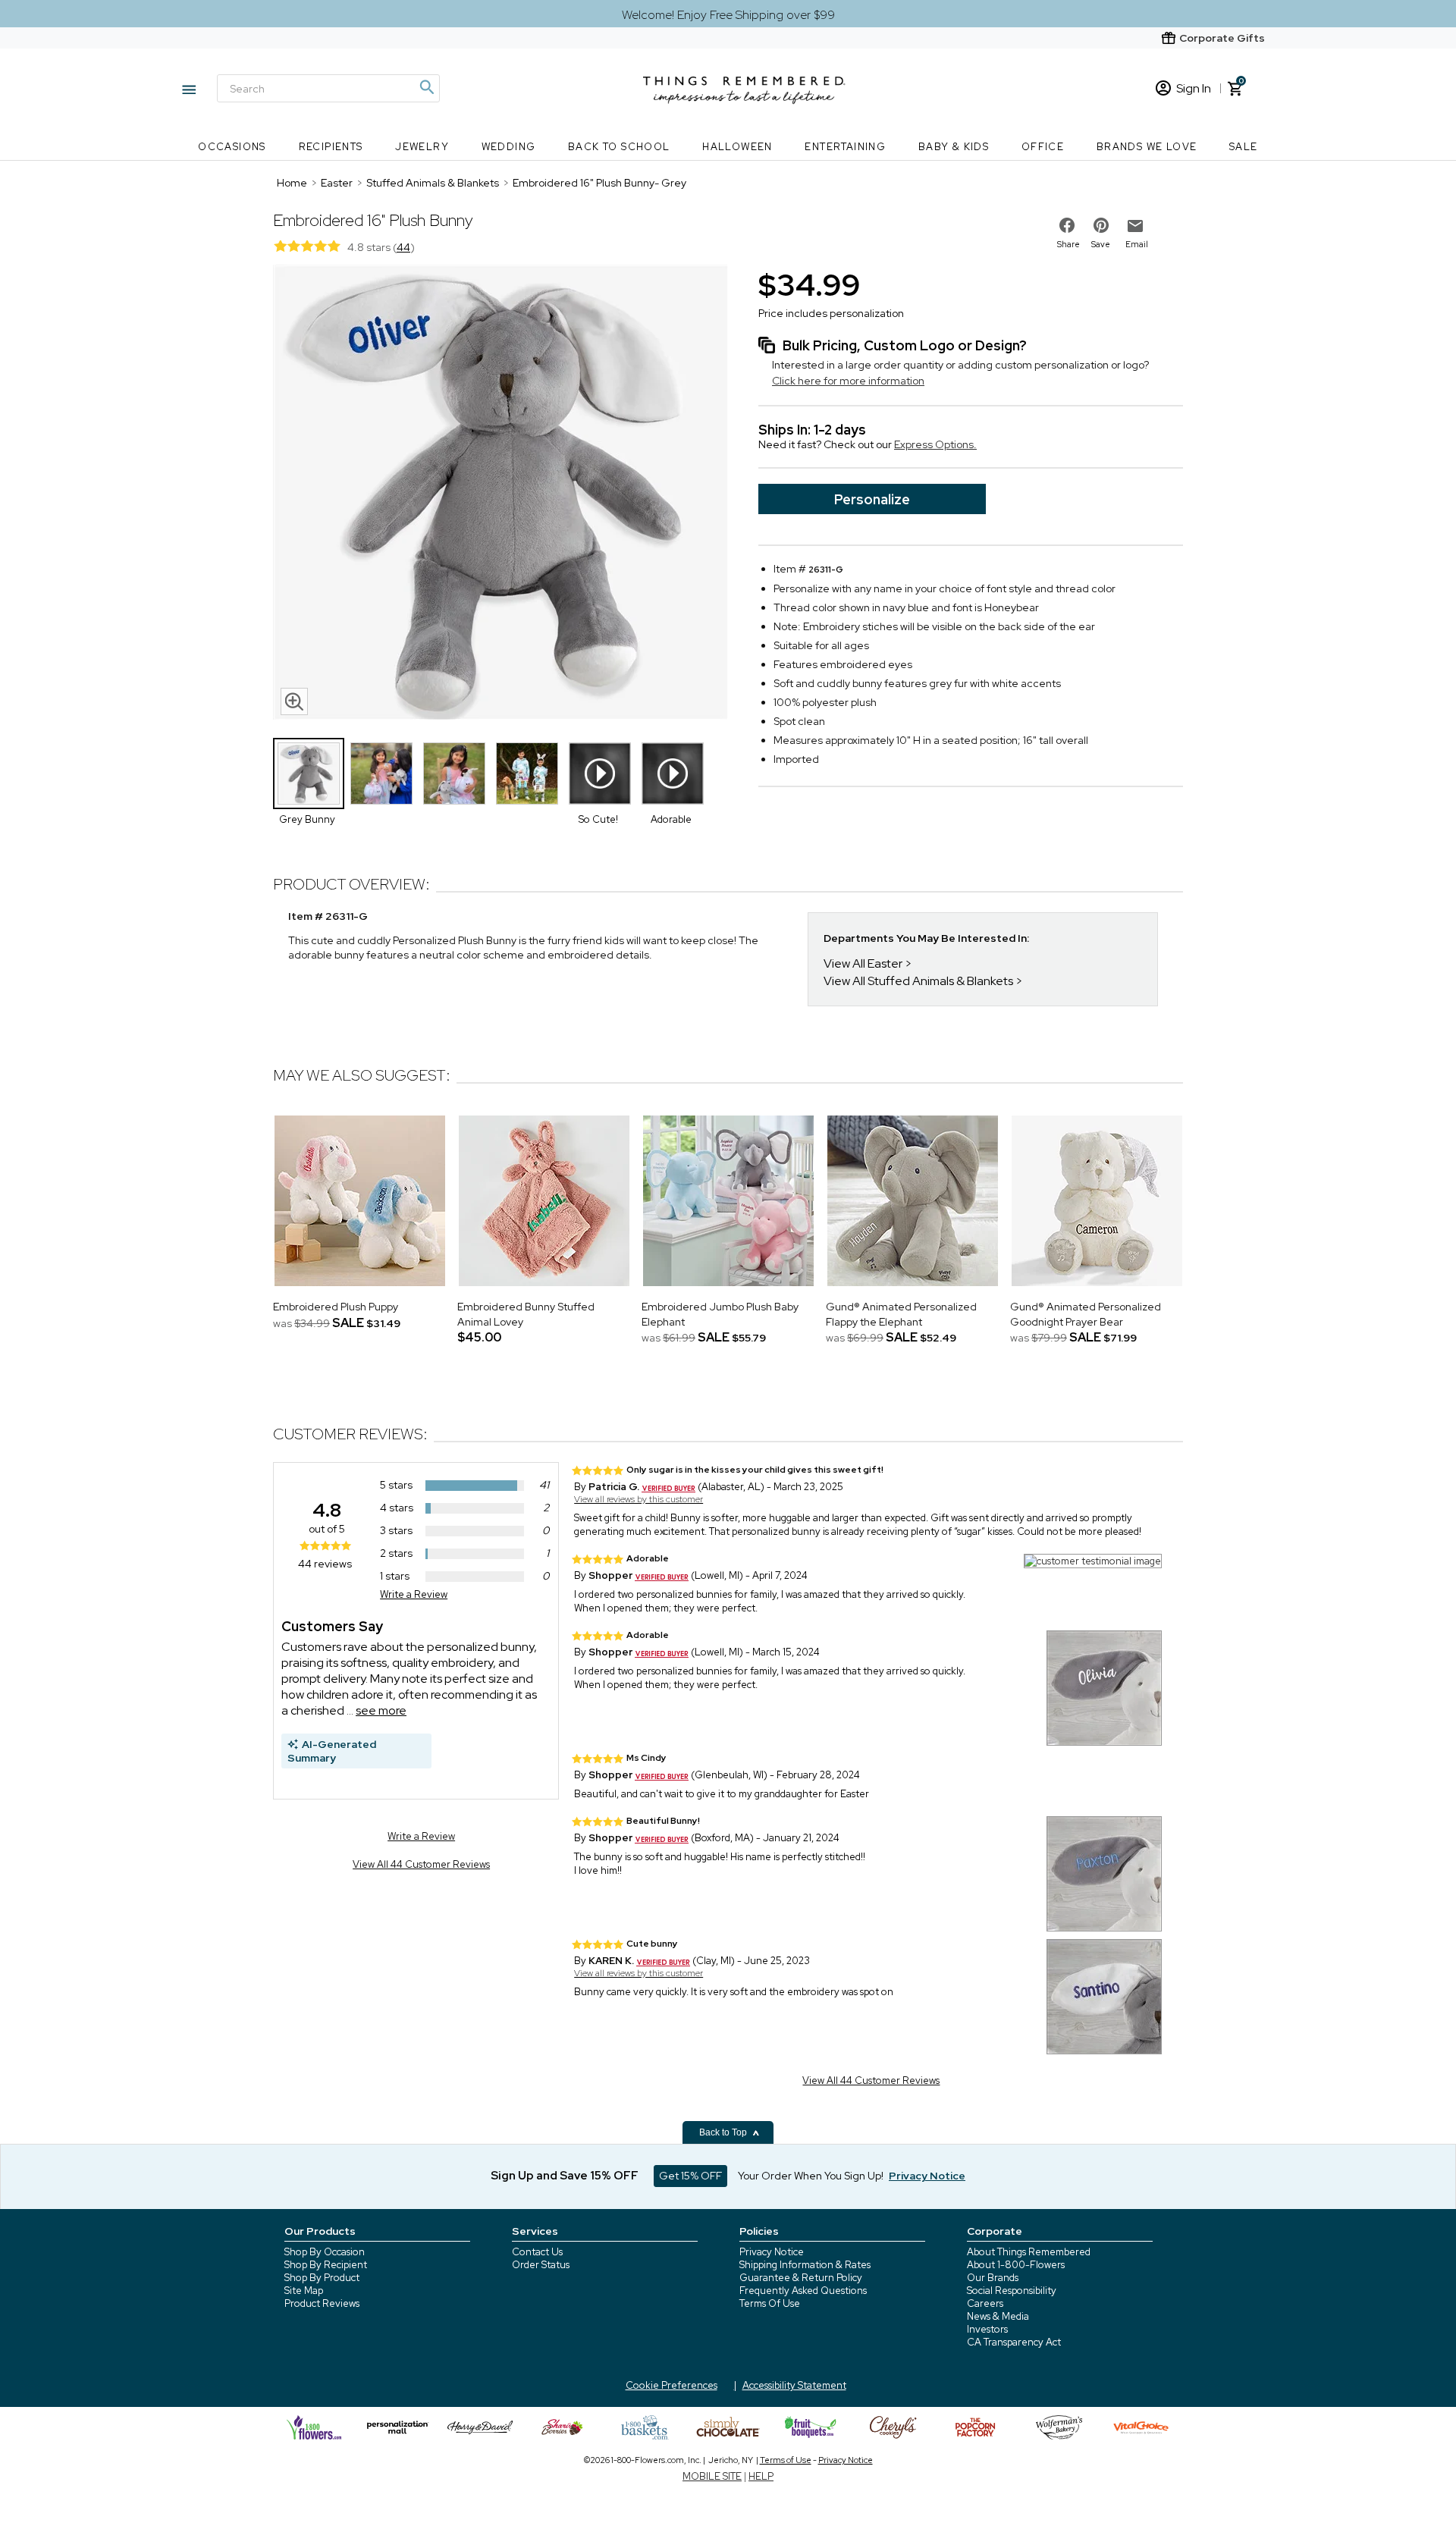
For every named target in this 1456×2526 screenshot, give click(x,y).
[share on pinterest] (1101, 225)
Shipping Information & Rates (805, 2265)
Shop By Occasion (325, 2252)
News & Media (998, 2316)
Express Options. (935, 444)
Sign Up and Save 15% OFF (565, 2176)
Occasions (232, 147)
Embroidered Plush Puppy (336, 1307)
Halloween (737, 147)
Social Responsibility (1012, 2291)
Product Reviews (322, 2303)
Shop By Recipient (326, 2265)
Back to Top (724, 2132)
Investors (987, 2329)
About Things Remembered (1029, 2252)
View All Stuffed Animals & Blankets (918, 981)
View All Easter (863, 963)
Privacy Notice (772, 2252)
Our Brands (993, 2278)
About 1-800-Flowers (1016, 2265)
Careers (985, 2303)
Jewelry (422, 147)
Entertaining (845, 147)
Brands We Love (1147, 147)
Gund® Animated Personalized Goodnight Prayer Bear (1086, 1314)
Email (1137, 244)
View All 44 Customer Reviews (421, 1864)
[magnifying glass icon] (294, 701)
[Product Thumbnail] (309, 773)
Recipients (331, 147)
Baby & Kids (954, 147)
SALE (1244, 147)
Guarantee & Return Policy (801, 2278)
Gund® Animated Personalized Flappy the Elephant (901, 1314)
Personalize (872, 499)
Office (1043, 147)
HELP (761, 2476)
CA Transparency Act (1014, 2342)
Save (1101, 244)
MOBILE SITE (712, 2476)
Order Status (541, 2265)
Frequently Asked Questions (803, 2291)
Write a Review (414, 1594)
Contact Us (537, 2252)
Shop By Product (322, 2278)
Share (1068, 244)
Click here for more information (848, 381)
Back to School (619, 147)
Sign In (1194, 88)
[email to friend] (1135, 226)
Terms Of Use (770, 2303)
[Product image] (500, 494)
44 (403, 247)
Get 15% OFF (690, 2176)
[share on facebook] (1067, 225)
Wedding (509, 147)
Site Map (304, 2291)
